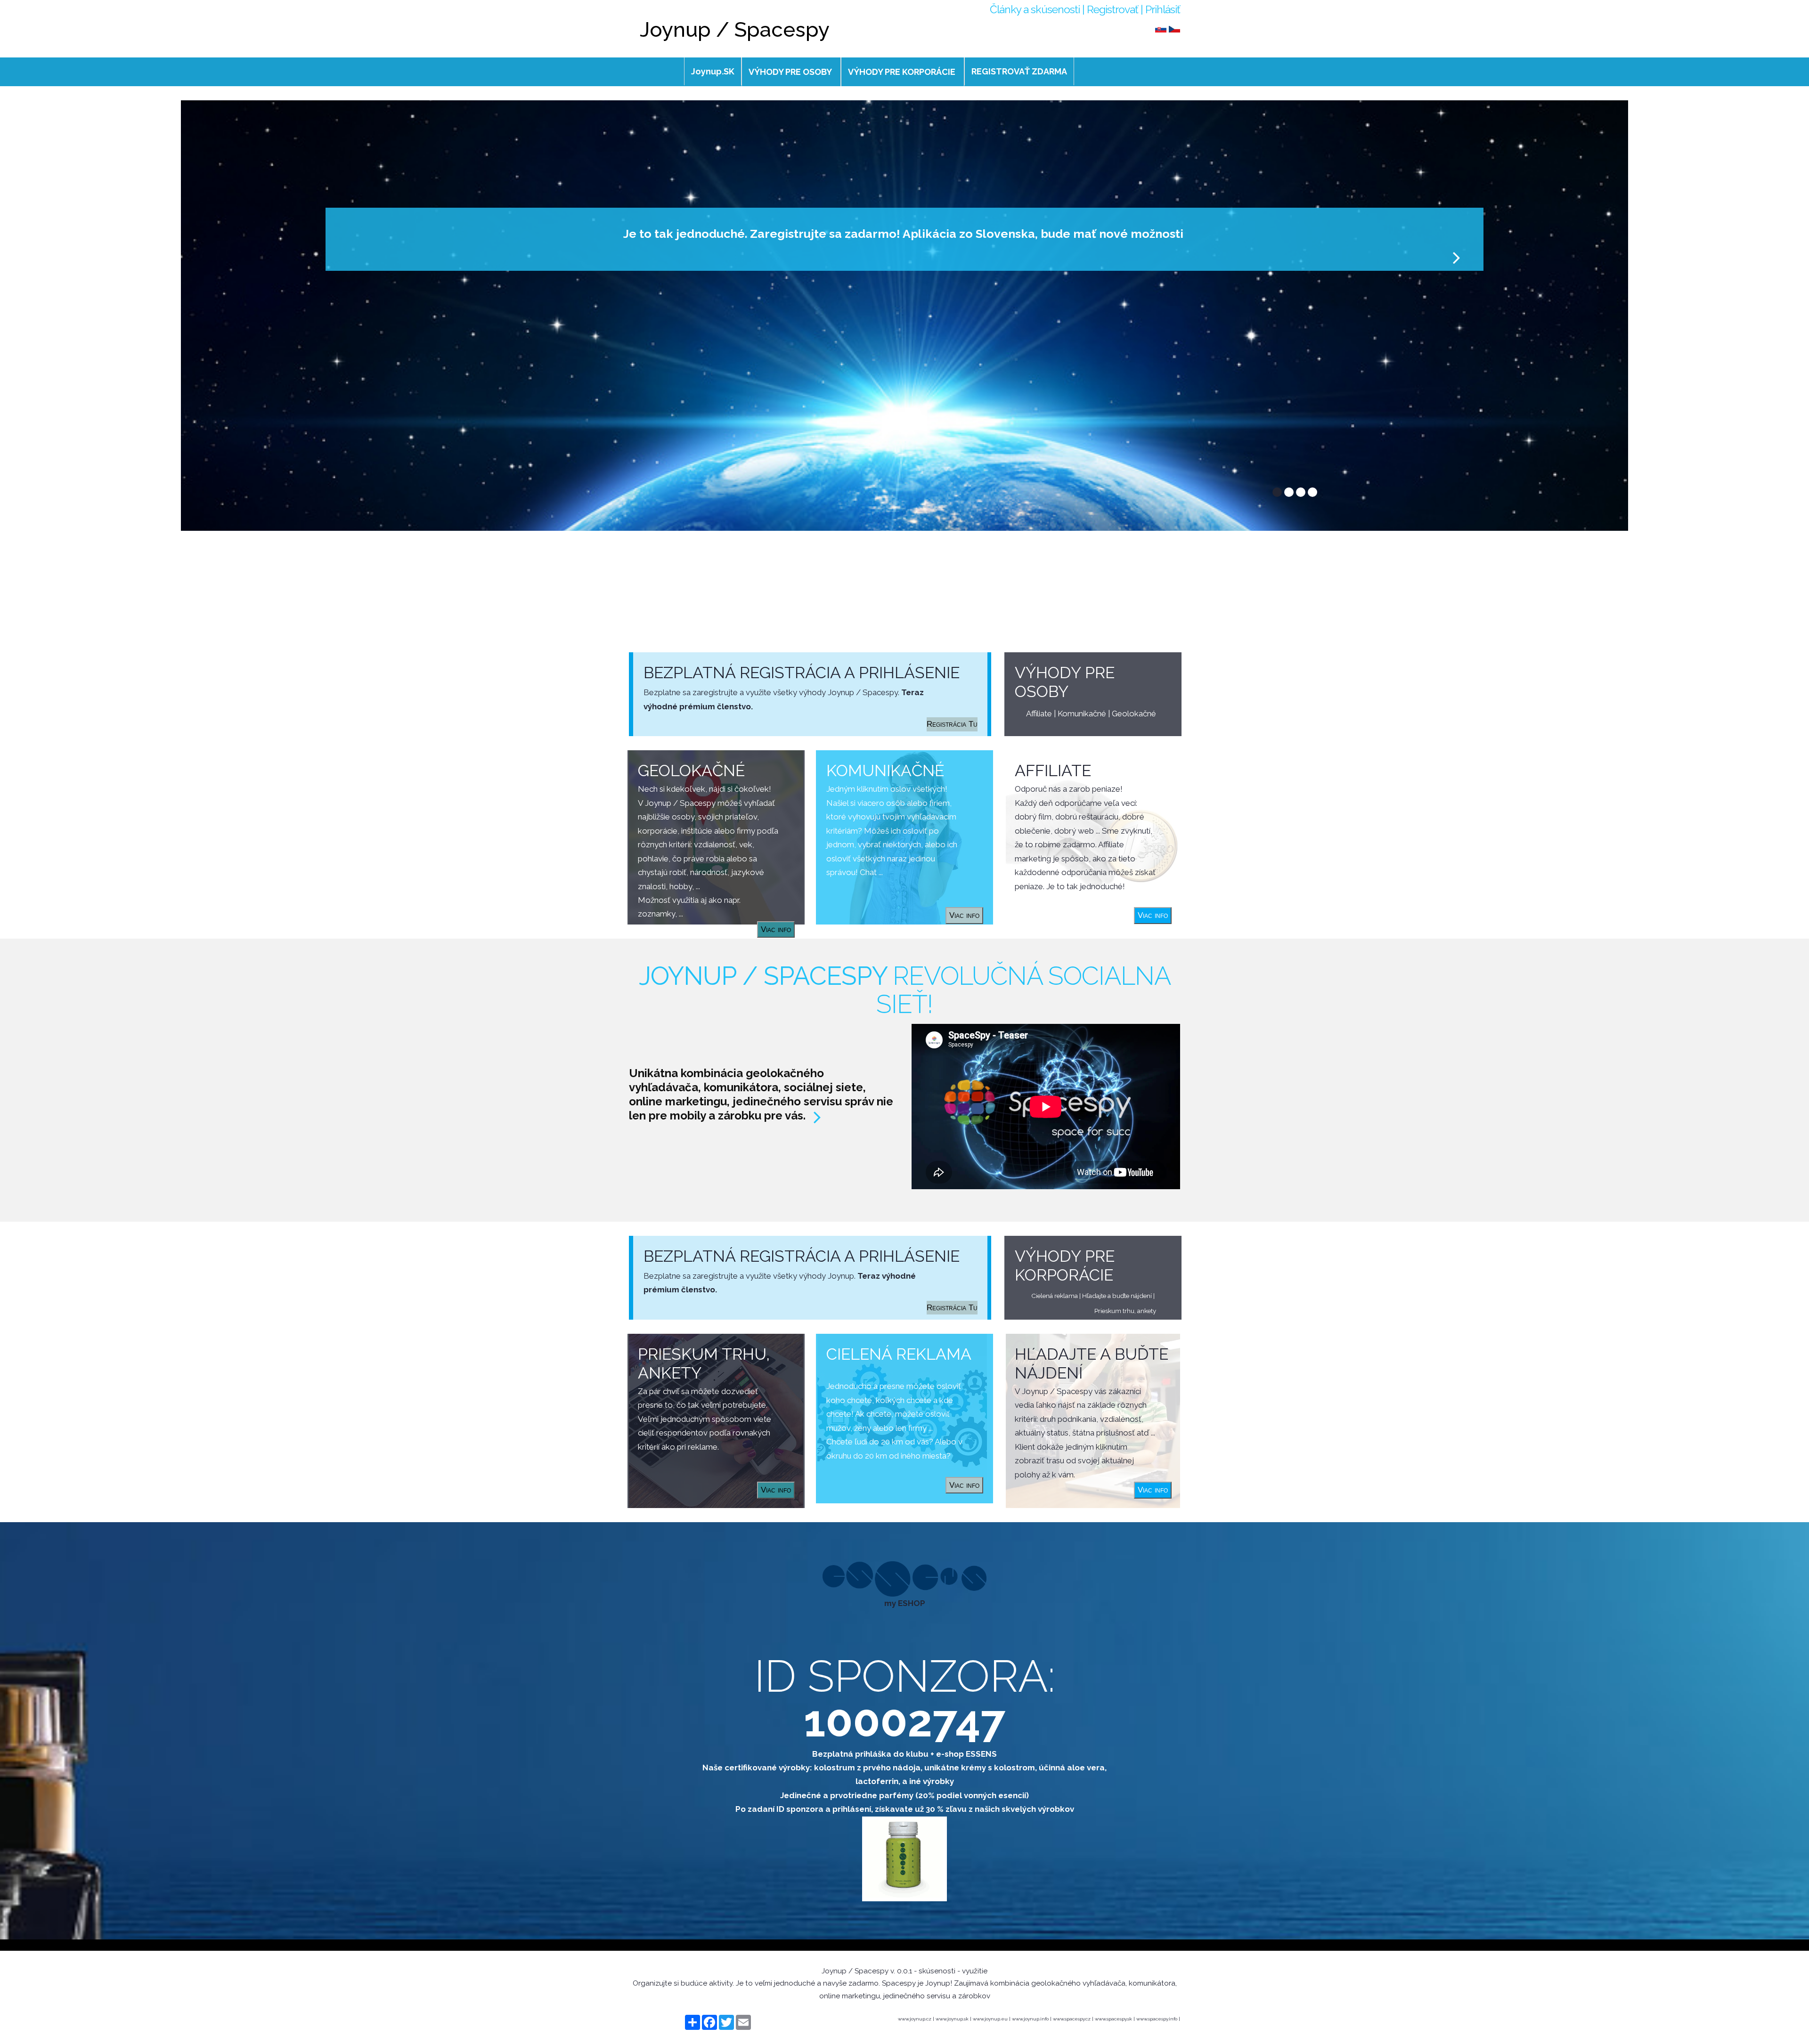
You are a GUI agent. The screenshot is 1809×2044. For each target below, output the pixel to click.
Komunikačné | (1085, 714)
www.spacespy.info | (1158, 2019)
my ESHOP (905, 1603)
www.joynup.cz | (917, 2019)
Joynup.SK (713, 71)
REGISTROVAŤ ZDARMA (1019, 71)
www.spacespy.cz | (1074, 2019)
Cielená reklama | (1057, 1296)
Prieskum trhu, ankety (1125, 1311)
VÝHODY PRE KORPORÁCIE (902, 72)
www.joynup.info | (1032, 2019)
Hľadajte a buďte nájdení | (1119, 1296)
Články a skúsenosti (1035, 9)
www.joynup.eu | (992, 2019)
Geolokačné (1134, 714)
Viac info (1153, 915)
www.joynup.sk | (954, 2019)
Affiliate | (1042, 714)
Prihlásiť (1163, 9)
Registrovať (1112, 9)
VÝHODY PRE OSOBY (790, 72)
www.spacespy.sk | (1116, 2019)
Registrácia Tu (952, 724)
